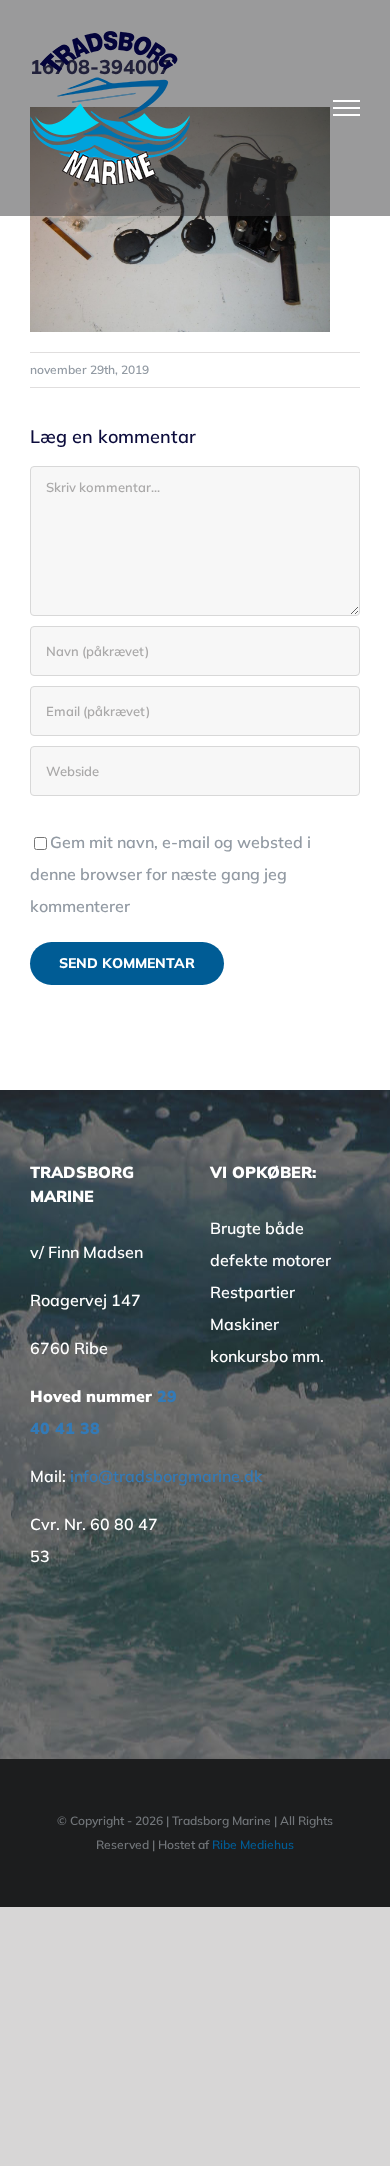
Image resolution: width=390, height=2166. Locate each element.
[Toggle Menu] (347, 108)
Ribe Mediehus (253, 1844)
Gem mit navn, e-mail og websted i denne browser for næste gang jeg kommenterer (170, 874)
